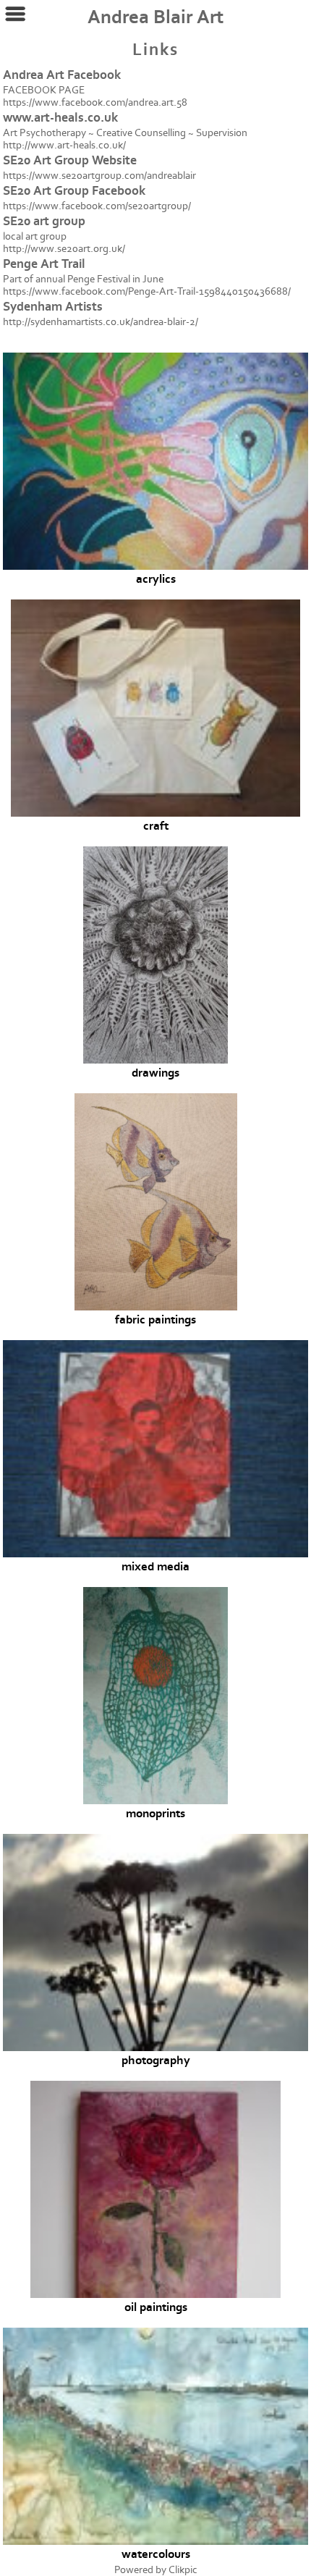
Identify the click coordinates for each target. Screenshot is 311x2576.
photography (156, 2061)
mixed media (155, 1567)
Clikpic (183, 2570)
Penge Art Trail (44, 264)
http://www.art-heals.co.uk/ (64, 145)
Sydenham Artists (53, 307)
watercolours (156, 2554)
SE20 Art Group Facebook (74, 191)
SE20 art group (44, 221)
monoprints (155, 1814)
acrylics (156, 579)
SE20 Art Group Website (70, 160)
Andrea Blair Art (155, 17)
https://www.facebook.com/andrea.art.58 (95, 102)
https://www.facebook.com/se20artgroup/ (97, 206)
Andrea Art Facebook (62, 75)
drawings (155, 1073)
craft (156, 826)
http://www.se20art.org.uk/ (64, 249)
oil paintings (156, 2307)
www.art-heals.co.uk (60, 118)
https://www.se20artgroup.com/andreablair (99, 176)
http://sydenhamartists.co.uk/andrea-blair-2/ (101, 322)
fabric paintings (155, 1320)
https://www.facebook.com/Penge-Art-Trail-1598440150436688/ (147, 291)
